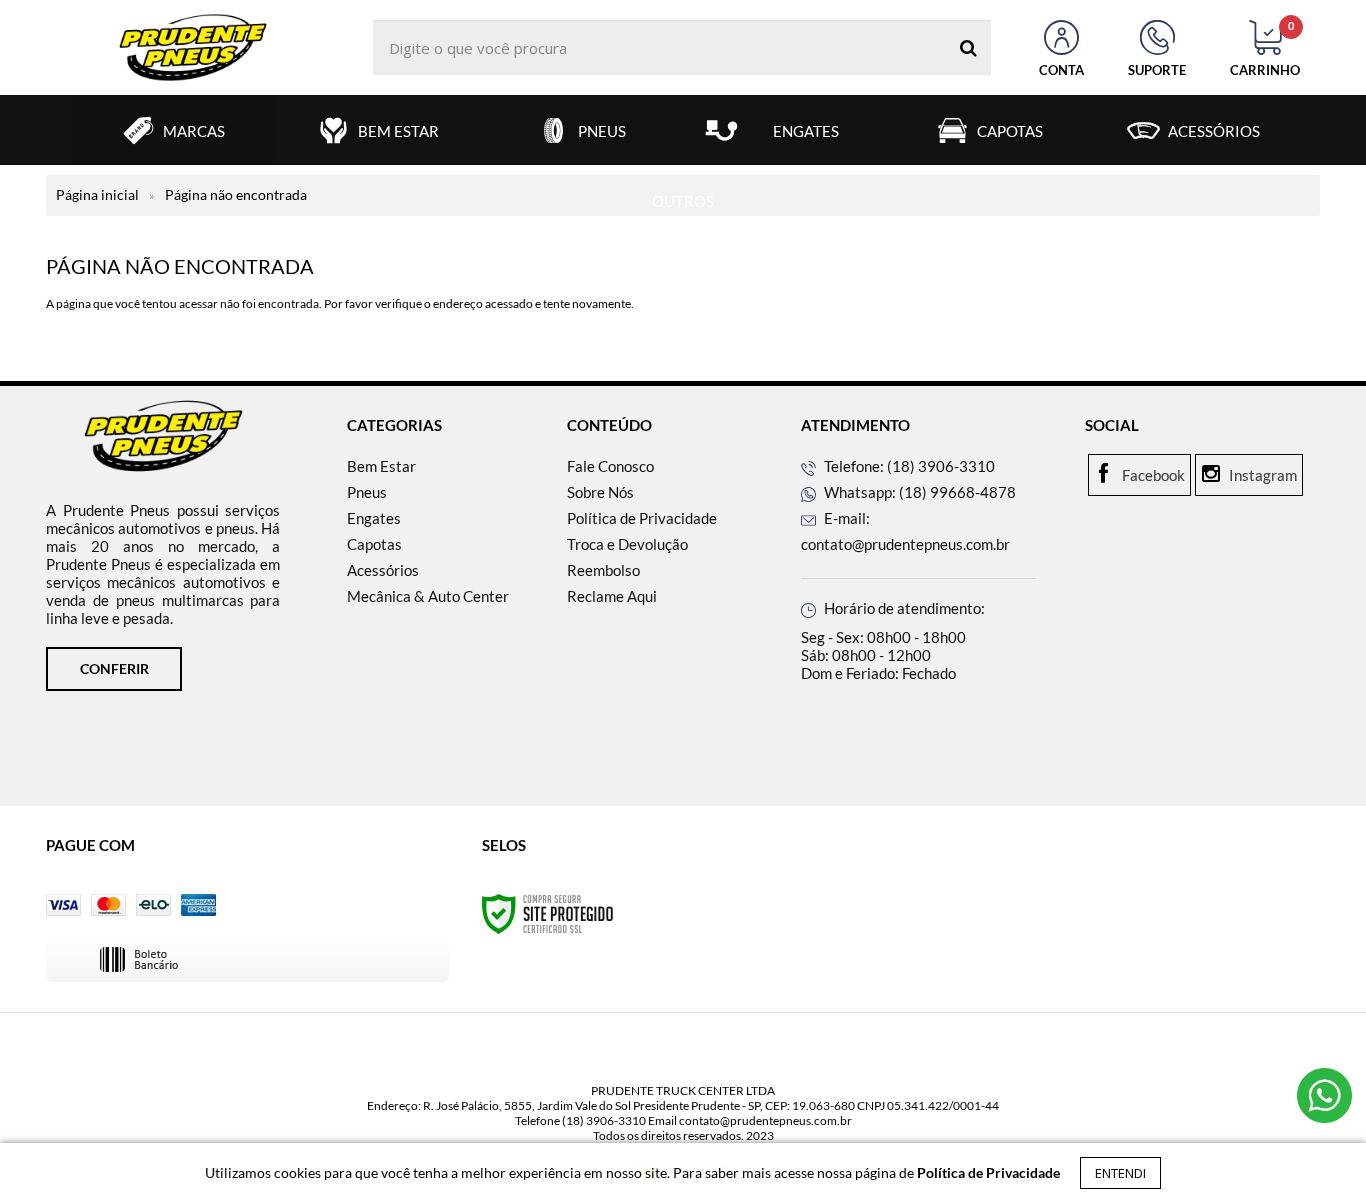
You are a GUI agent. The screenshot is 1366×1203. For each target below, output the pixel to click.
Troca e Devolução (627, 544)
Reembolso (603, 570)
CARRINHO (1265, 49)
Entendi (1120, 1173)
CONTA (1061, 70)
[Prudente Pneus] (193, 47)
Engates (374, 518)
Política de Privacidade (642, 518)
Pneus (367, 492)
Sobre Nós (600, 492)
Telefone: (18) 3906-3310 (908, 466)
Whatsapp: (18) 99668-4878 (918, 492)
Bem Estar (381, 466)
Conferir (114, 668)
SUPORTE (1157, 70)
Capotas (374, 544)
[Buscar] (968, 47)
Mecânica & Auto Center (428, 596)
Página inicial (97, 194)
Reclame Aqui (612, 596)
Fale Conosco (610, 466)
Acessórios (383, 570)
